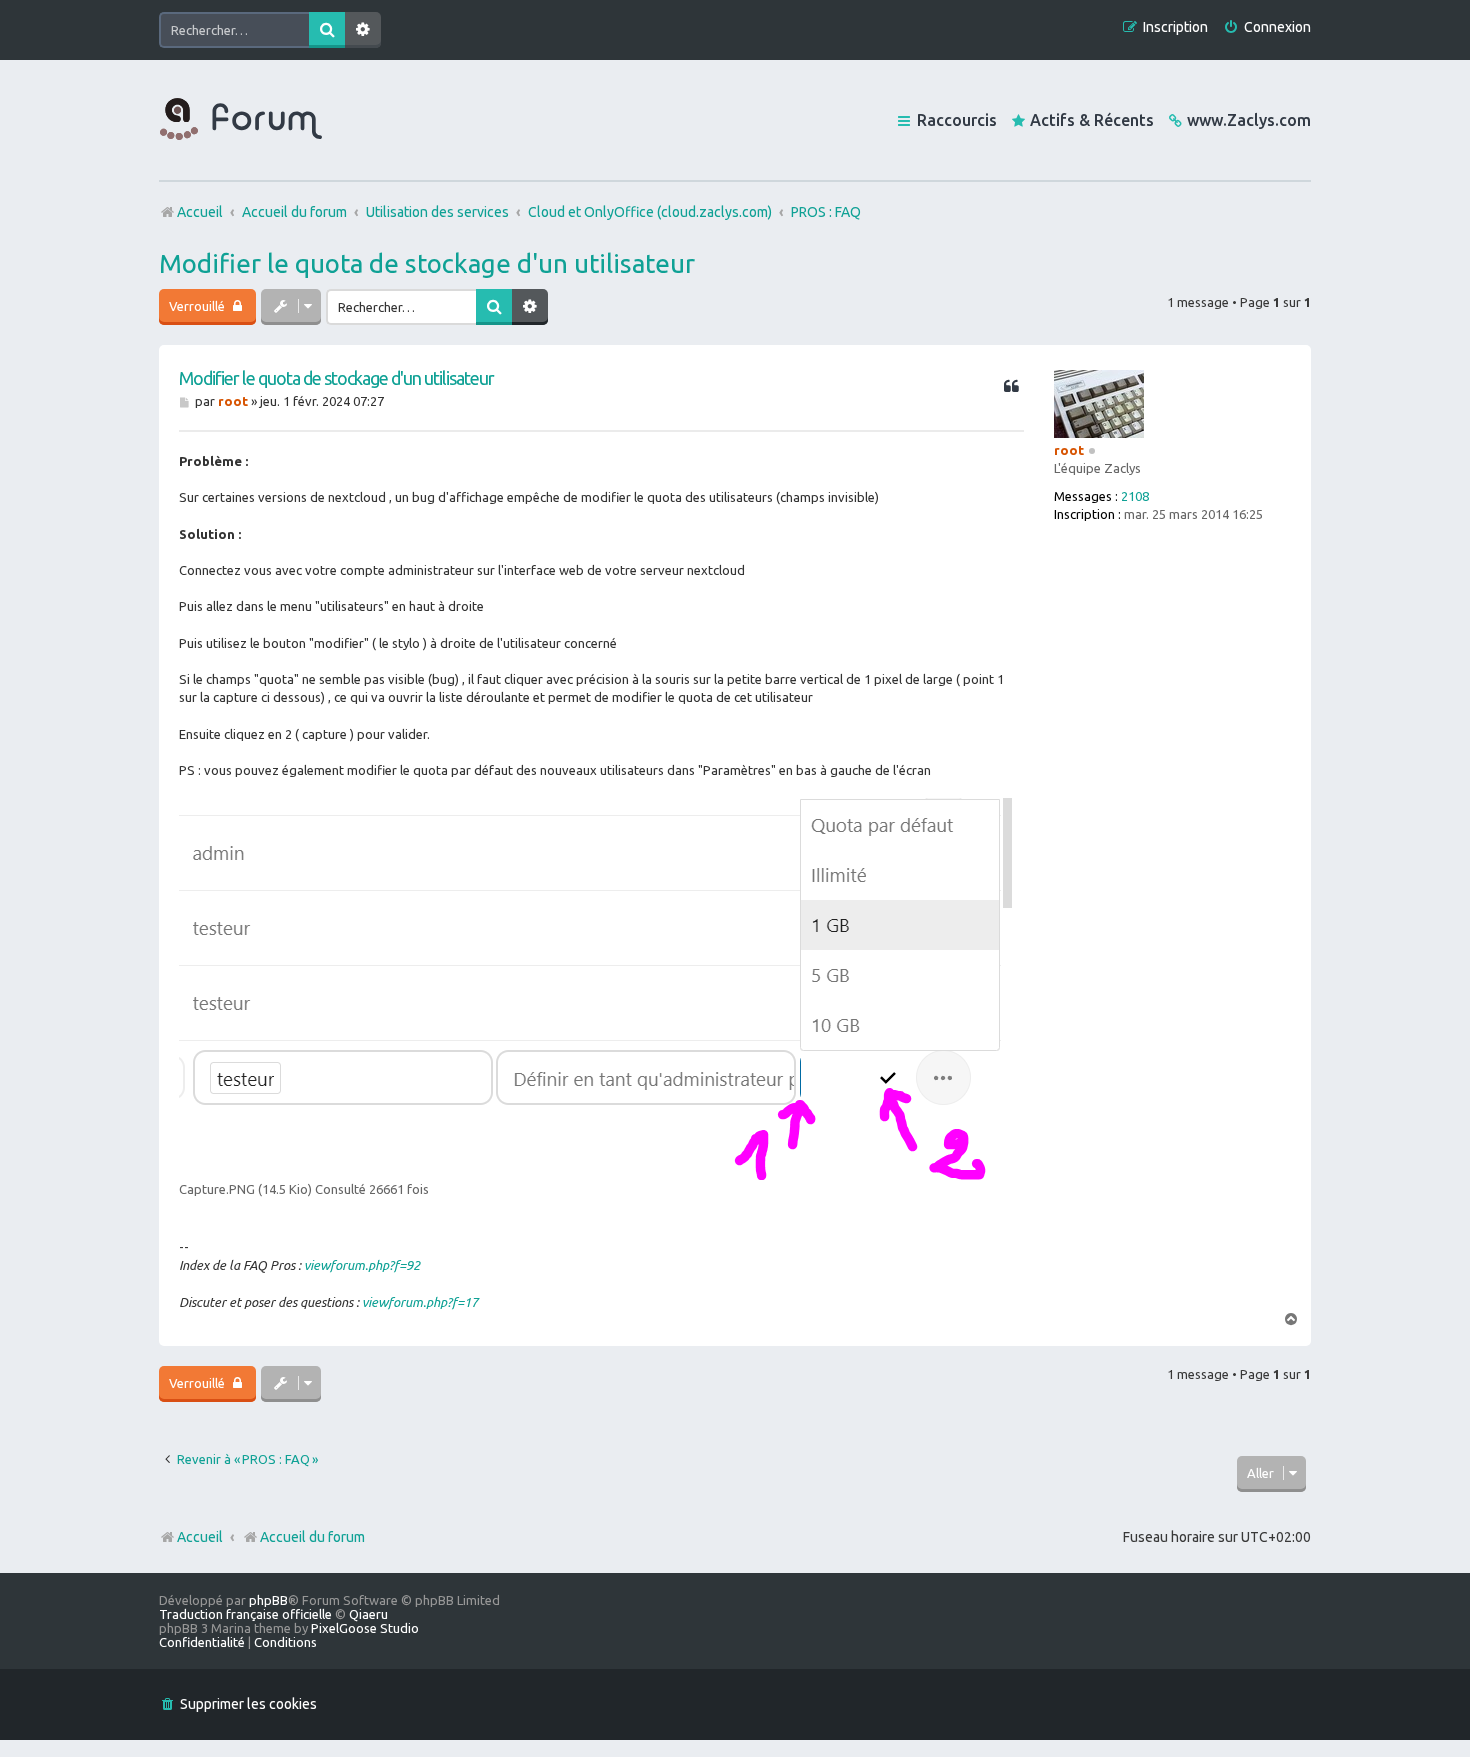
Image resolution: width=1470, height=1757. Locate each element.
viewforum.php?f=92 (362, 1265)
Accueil (200, 1537)
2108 (1135, 496)
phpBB (268, 1600)
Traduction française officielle (245, 1614)
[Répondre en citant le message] (1011, 387)
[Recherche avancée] (363, 30)
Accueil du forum (312, 1537)
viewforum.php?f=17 (420, 1302)
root (1069, 450)
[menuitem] (1267, 27)
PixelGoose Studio (365, 1628)
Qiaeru (368, 1614)
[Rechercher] (327, 30)
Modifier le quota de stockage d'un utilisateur (427, 263)
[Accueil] (241, 120)
